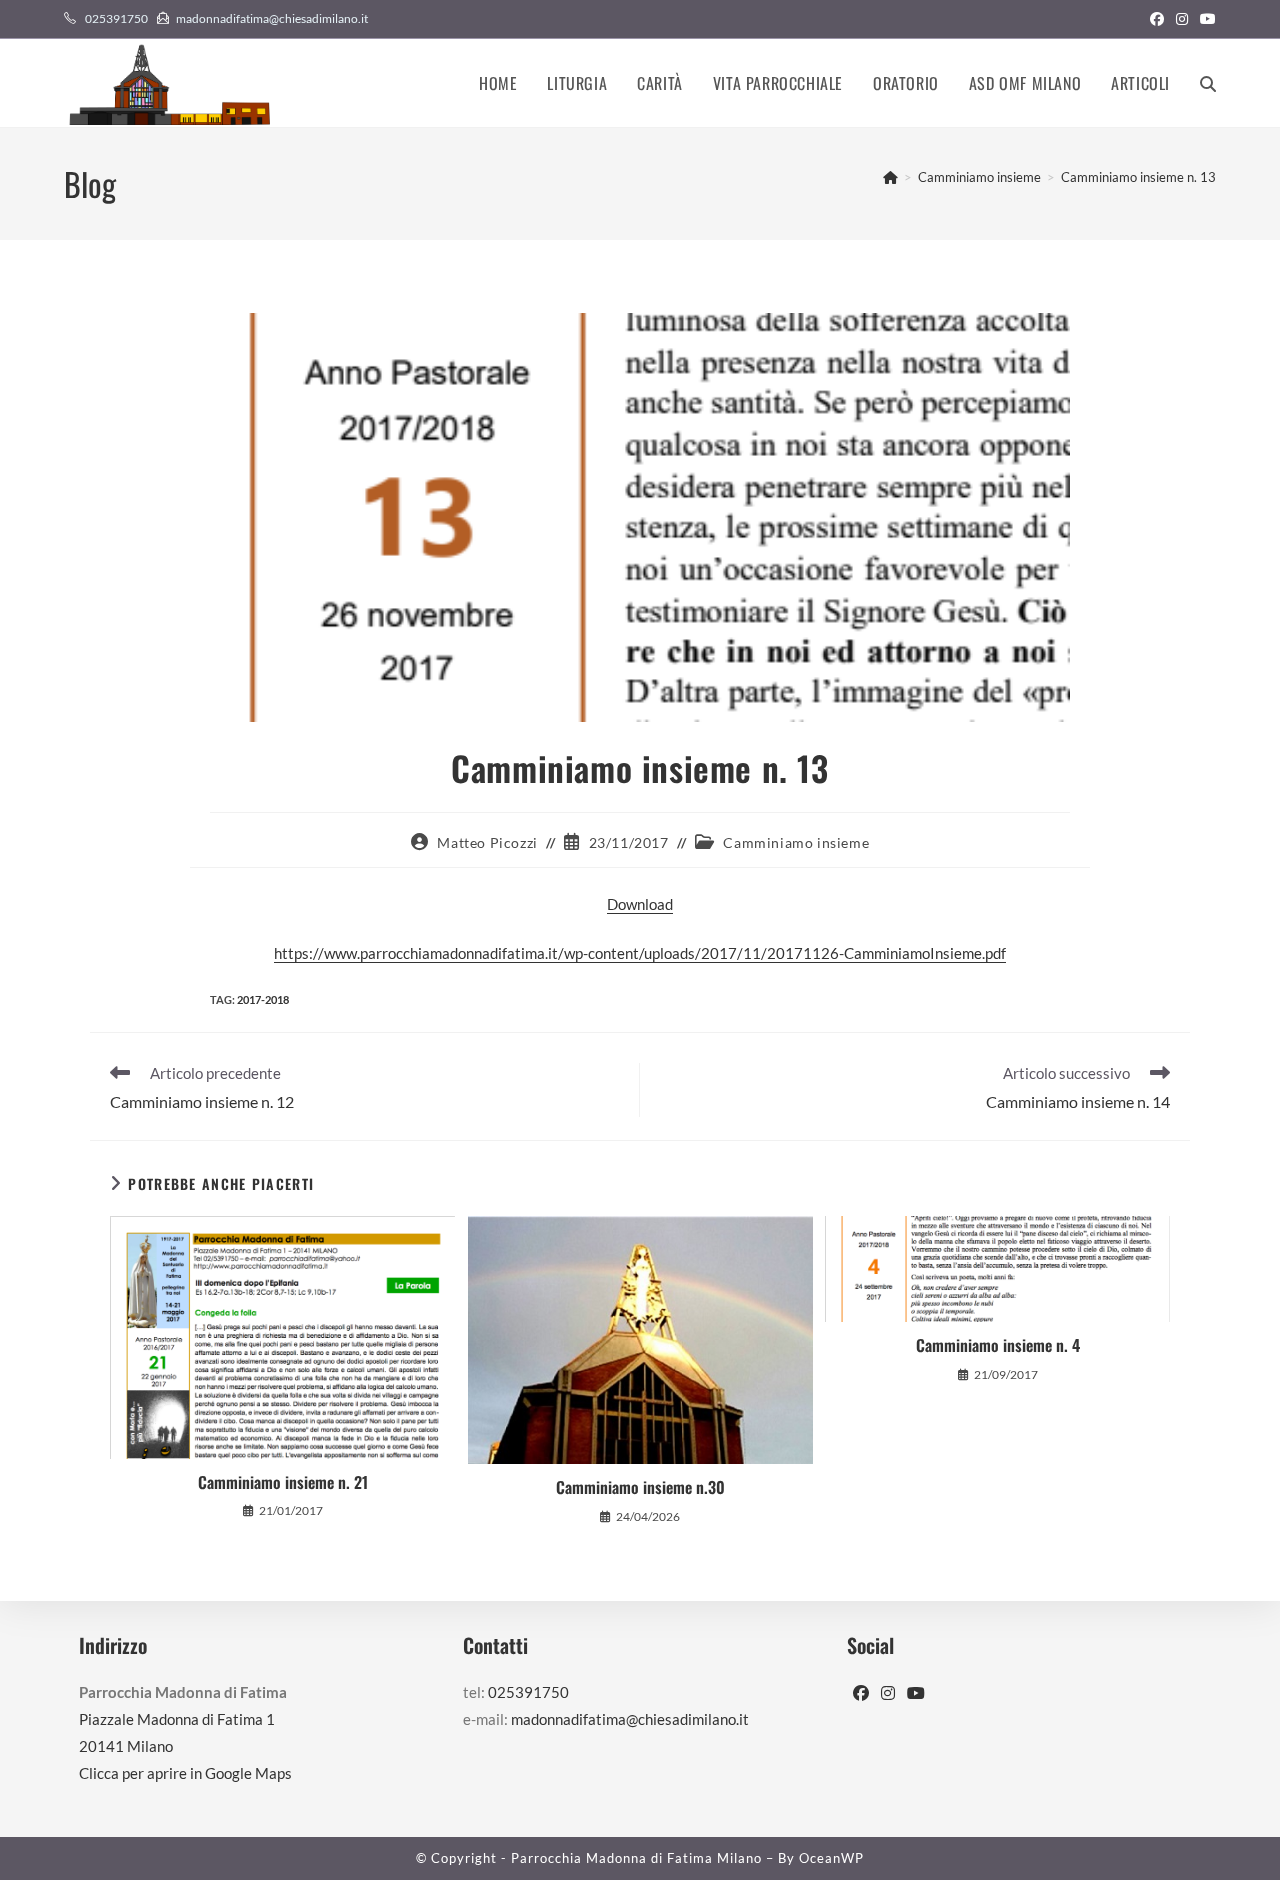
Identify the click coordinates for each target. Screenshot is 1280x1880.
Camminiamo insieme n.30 (640, 1487)
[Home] (890, 177)
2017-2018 (263, 999)
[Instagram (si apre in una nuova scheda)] (1182, 19)
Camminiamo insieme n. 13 (1138, 177)
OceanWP (831, 1858)
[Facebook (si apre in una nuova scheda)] (1157, 19)
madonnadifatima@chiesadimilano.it (272, 18)
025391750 (116, 18)
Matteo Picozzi (487, 842)
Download (640, 904)
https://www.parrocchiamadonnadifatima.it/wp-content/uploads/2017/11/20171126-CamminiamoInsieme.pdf (640, 953)
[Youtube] (916, 1693)
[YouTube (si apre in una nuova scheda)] (1205, 19)
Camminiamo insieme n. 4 (998, 1345)
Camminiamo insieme (796, 842)
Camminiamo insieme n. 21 (283, 1482)
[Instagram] (888, 1693)
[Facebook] (861, 1693)
